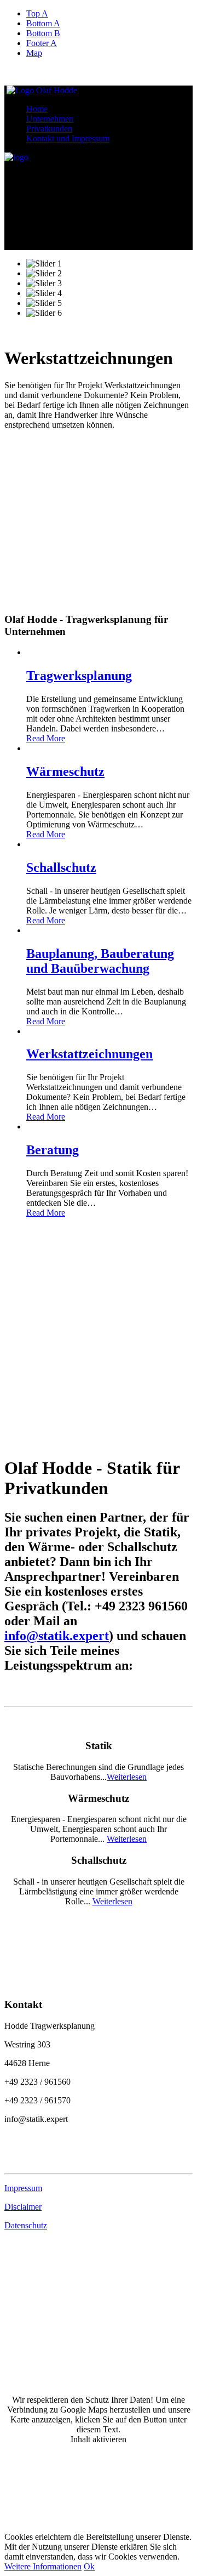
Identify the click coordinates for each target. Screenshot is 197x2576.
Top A (37, 13)
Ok (89, 2566)
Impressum (23, 2188)
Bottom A (43, 23)
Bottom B (43, 33)
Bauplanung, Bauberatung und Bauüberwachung (100, 961)
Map (34, 53)
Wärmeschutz (65, 771)
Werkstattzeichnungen (89, 1054)
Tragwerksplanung (79, 676)
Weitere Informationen (43, 2566)
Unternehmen (50, 119)
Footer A (42, 43)
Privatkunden (49, 129)
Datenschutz (26, 2225)
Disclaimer (23, 2207)
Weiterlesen (127, 1777)
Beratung (53, 1150)
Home (37, 109)
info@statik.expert (57, 1636)
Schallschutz (61, 867)
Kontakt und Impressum (68, 138)
